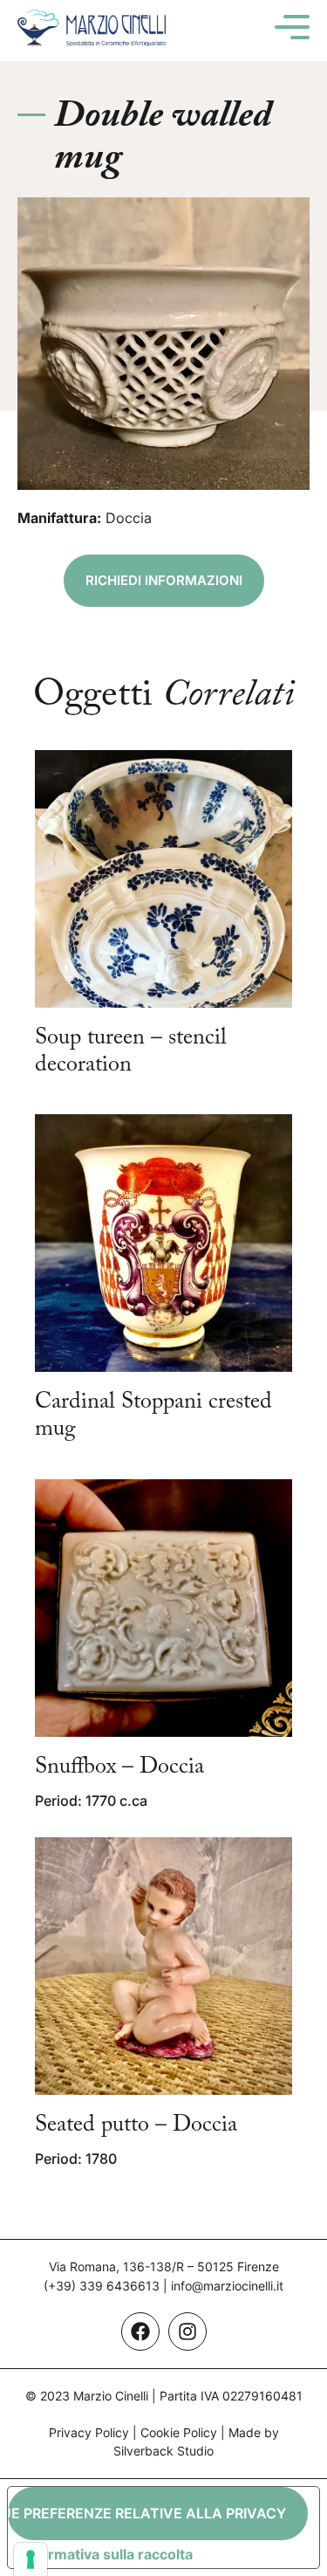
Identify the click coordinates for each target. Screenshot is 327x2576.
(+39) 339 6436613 (102, 2286)
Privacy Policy (89, 2432)
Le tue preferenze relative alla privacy (147, 2513)
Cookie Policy (179, 2432)
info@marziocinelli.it (227, 2286)
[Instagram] (187, 2331)
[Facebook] (140, 2331)
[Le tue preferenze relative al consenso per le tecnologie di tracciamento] (31, 2559)
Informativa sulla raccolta (107, 2554)
